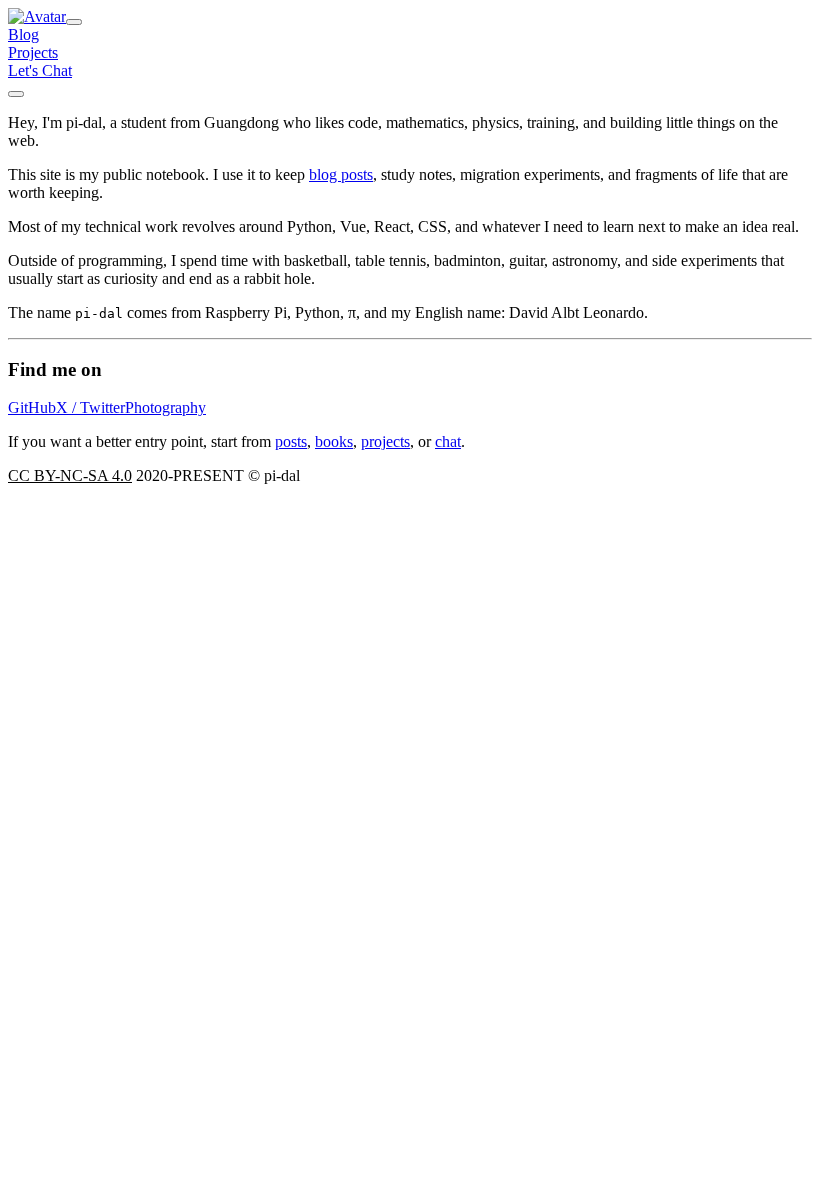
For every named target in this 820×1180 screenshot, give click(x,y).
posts (291, 441)
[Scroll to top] (74, 22)
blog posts (341, 174)
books (334, 441)
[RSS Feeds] (16, 94)
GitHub (32, 407)
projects (385, 441)
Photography (165, 407)
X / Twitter (90, 407)
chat (448, 441)
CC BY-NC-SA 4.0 (70, 475)
